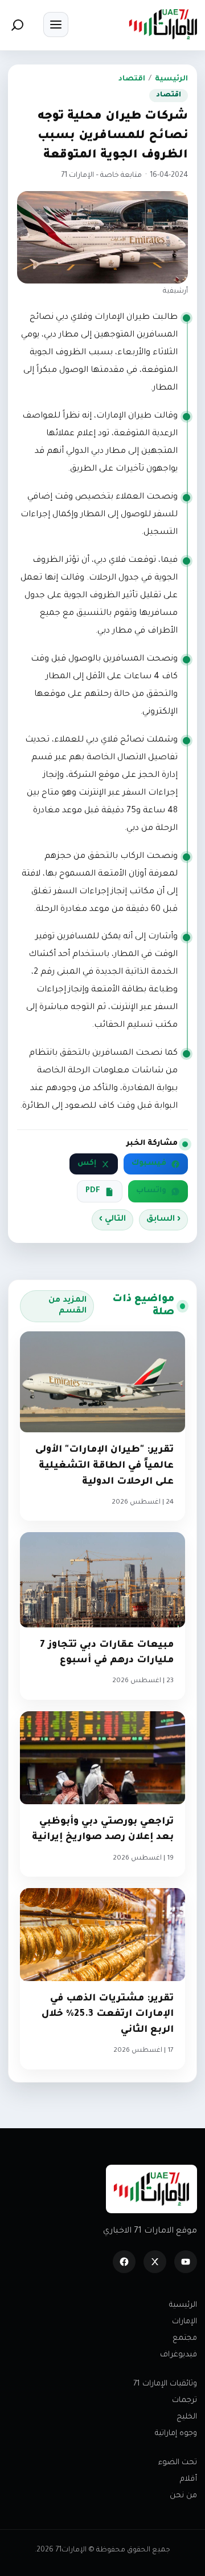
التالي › (112, 1220)
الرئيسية (171, 79)
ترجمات (184, 2401)
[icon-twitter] (155, 2262)
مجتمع (185, 2338)
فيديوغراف (179, 2355)
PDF (93, 1191)
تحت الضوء (178, 2463)
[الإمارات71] (163, 24)
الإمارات (184, 2322)
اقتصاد (132, 79)
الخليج (187, 2417)
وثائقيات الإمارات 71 (165, 2384)
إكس (87, 1164)
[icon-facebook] (124, 2262)
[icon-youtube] (186, 2262)
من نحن (183, 2496)
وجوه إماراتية (176, 2434)
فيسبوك (149, 1164)
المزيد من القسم (67, 1306)
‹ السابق (163, 1220)
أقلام (188, 2479)
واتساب (151, 1191)
